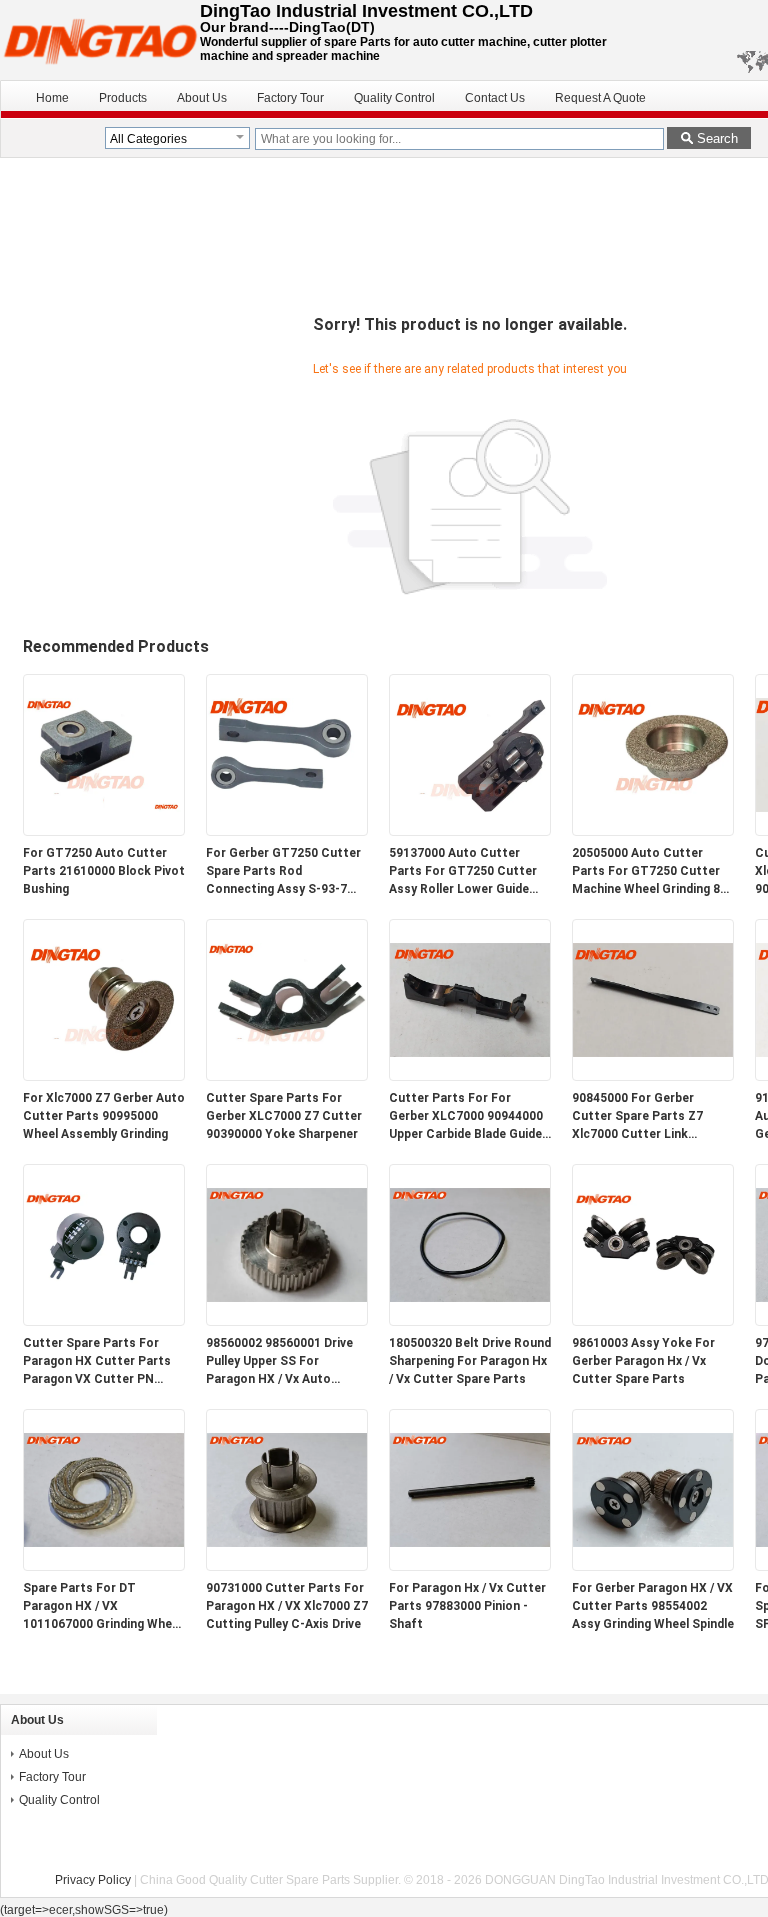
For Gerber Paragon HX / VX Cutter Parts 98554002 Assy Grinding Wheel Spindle (653, 1606)
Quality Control (394, 98)
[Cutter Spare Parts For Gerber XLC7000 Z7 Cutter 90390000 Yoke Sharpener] (287, 1076)
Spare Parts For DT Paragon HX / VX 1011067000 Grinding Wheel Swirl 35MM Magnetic (102, 1607)
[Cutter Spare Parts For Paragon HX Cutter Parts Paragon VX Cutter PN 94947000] (104, 1321)
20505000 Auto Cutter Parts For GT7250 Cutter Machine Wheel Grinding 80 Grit (649, 872)
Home (52, 98)
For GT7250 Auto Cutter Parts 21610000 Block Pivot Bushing (104, 871)
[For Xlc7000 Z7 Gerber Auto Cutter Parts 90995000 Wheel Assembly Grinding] (104, 1076)
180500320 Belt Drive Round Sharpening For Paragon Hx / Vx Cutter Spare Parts (470, 1361)
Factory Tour (290, 98)
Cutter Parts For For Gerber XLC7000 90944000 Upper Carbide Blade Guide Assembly (466, 1117)
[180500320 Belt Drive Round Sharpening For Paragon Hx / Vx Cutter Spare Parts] (470, 1321)
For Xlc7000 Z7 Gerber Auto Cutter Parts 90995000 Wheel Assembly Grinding (104, 1116)
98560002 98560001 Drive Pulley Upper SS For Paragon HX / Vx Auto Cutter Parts (279, 1362)
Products (123, 98)
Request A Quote (600, 98)
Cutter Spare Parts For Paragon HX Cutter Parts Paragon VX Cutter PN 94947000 (97, 1362)
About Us (202, 98)
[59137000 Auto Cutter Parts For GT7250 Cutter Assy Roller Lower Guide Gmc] (470, 831)
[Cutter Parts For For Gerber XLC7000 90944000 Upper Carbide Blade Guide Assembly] (470, 1076)
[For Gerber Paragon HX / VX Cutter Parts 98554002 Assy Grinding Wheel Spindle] (653, 1566)
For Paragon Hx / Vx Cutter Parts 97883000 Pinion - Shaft (467, 1606)
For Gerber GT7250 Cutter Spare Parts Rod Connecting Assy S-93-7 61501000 (283, 872)
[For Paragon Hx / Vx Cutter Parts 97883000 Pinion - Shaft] (470, 1566)
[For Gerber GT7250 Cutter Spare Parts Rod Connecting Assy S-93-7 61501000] (287, 831)
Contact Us (495, 98)
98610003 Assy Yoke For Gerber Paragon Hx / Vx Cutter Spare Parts (643, 1361)
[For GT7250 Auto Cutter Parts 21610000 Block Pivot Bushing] (104, 831)
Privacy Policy (93, 1880)
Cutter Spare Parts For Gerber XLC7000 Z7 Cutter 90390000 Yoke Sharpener (284, 1116)
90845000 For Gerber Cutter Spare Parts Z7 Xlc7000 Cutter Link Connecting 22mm (637, 1117)
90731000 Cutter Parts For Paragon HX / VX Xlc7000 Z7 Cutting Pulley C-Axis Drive (287, 1606)
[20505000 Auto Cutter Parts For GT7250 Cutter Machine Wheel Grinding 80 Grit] (653, 831)
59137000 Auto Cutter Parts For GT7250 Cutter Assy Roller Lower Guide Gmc (463, 872)
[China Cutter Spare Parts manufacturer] (100, 40)
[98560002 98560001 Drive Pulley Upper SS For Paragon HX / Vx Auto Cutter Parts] (287, 1321)
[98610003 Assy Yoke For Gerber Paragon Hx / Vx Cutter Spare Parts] (653, 1321)
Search (717, 138)
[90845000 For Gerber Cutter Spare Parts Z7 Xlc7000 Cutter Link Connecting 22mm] (653, 1076)
